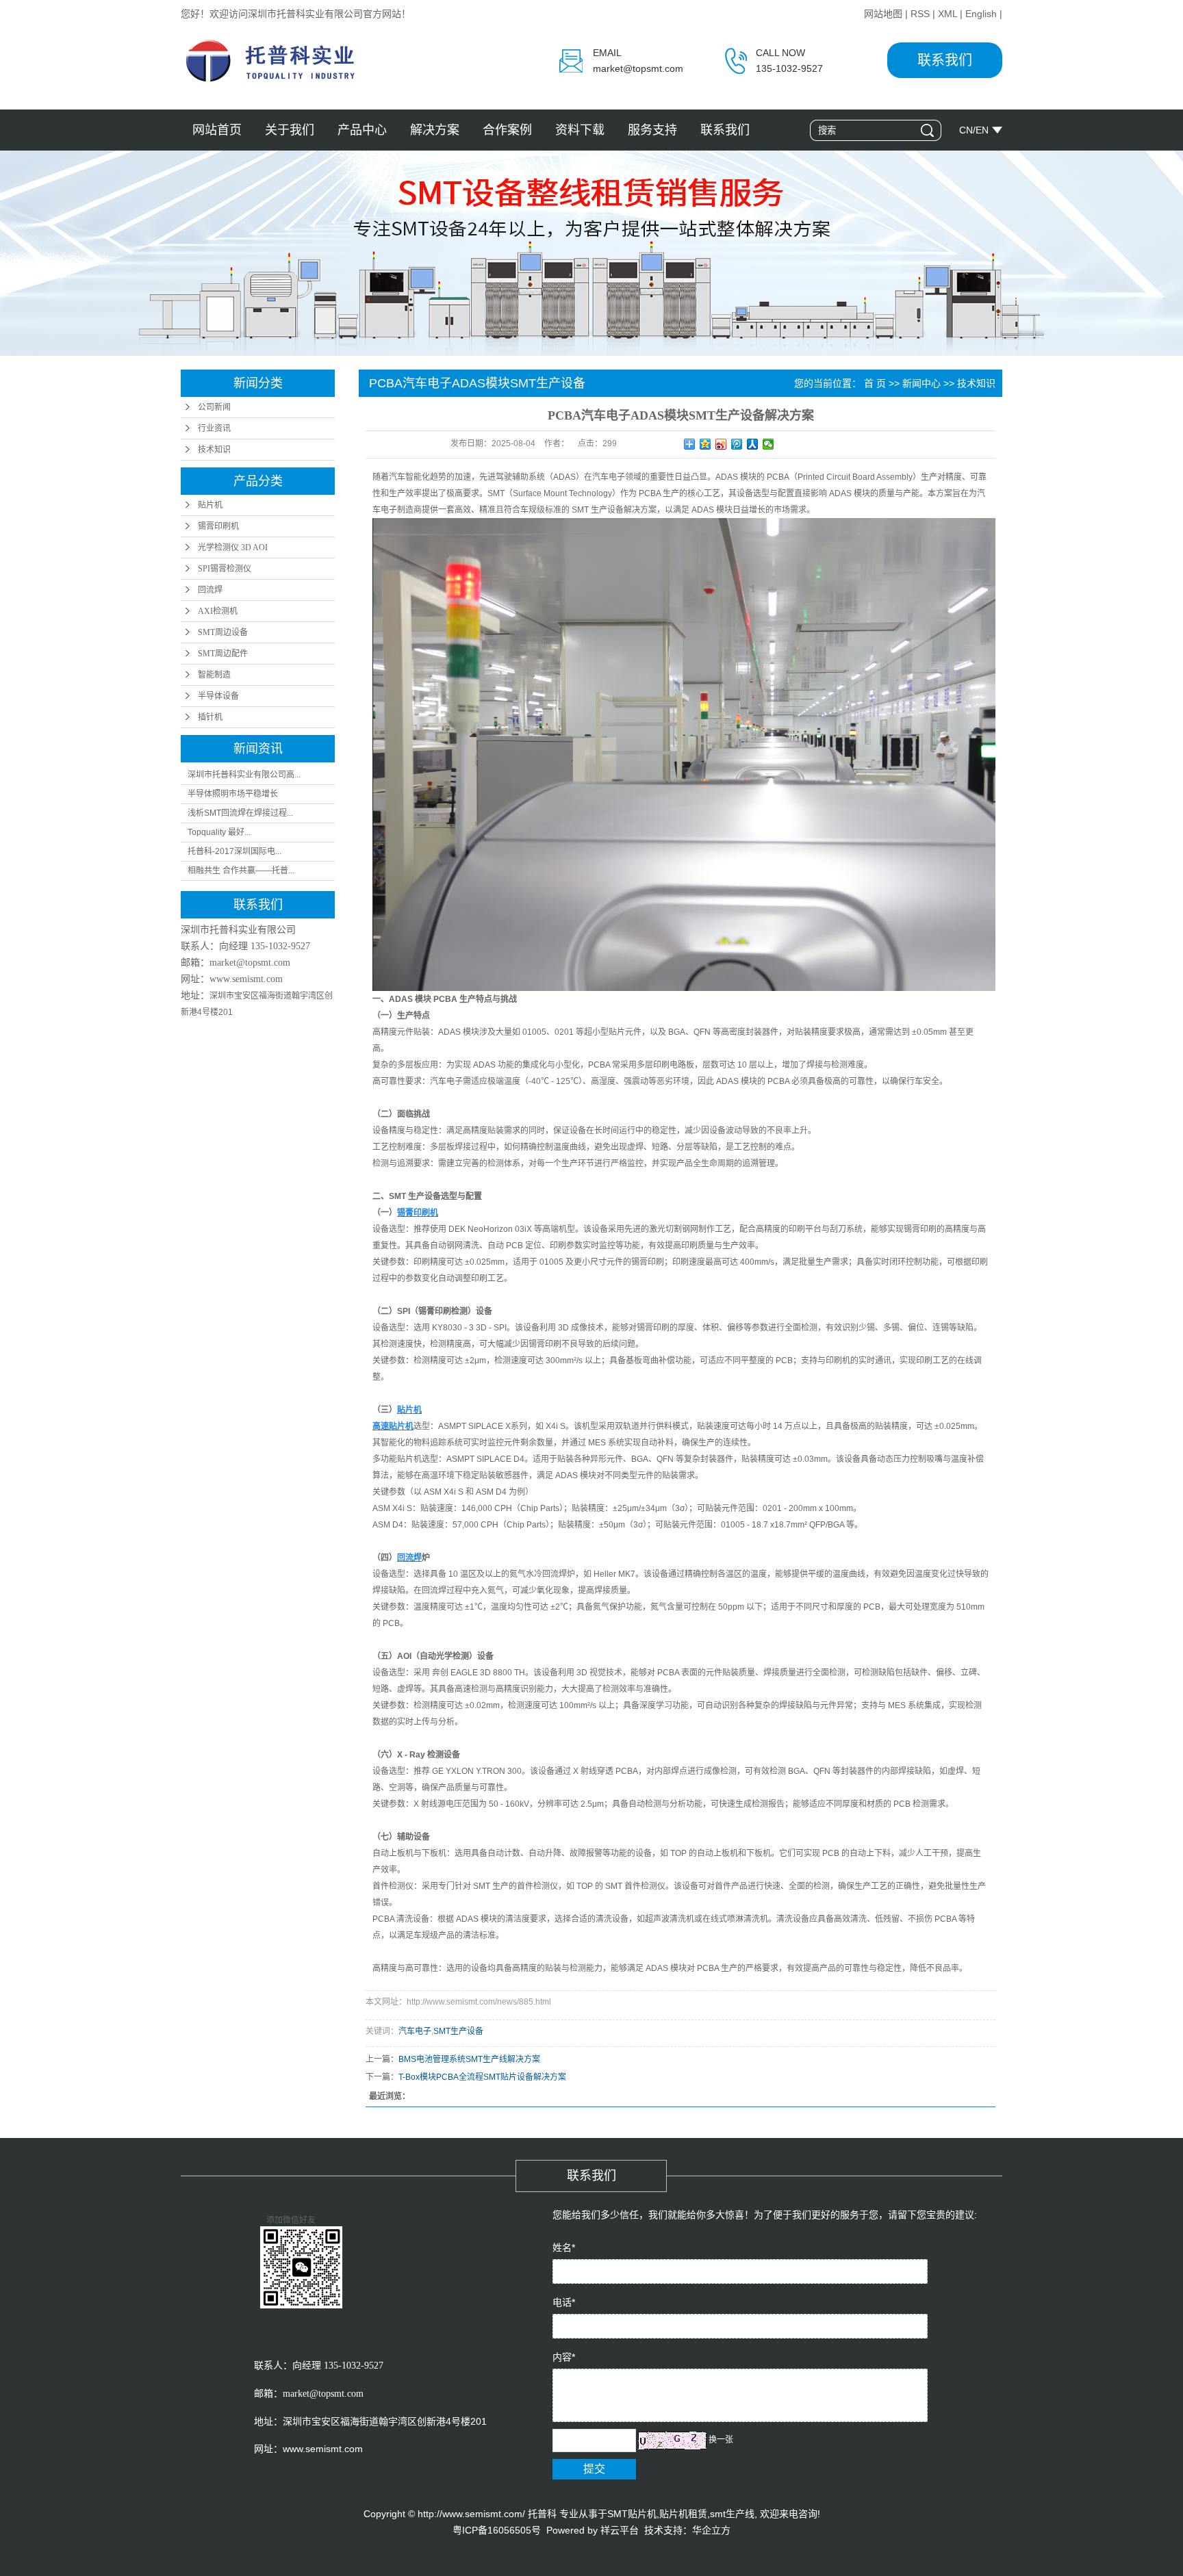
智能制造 (214, 675)
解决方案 (435, 130)
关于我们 (290, 130)
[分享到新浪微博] (721, 444)
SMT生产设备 (458, 2031)
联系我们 (945, 60)
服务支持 (652, 130)
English (981, 14)
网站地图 (883, 14)
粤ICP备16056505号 (497, 2530)
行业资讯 (214, 428)
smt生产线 (732, 2514)
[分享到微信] (768, 444)
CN (966, 130)
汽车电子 (415, 2031)
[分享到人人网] (753, 444)
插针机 (210, 717)
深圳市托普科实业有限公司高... (244, 775)
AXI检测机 (218, 611)
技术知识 (214, 450)
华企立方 (711, 2530)
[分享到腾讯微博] (737, 444)
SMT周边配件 (223, 654)
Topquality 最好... (219, 832)
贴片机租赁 (683, 2514)
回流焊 (210, 590)
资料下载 (580, 130)
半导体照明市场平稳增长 (233, 794)
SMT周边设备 (223, 632)
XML (947, 14)
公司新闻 (214, 407)
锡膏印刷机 (218, 526)
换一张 (721, 2440)
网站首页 (217, 130)
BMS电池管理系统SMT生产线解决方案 (469, 2059)
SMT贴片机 (632, 2514)
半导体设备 (218, 696)
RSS (920, 14)
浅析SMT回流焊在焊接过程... (240, 813)
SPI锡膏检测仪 (225, 569)
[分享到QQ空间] (705, 444)
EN (982, 130)
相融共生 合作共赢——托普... (241, 871)
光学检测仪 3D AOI (233, 548)
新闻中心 (921, 383)
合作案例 (507, 130)
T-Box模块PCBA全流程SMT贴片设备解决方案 (482, 2077)
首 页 (875, 383)
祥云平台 (620, 2530)
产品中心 (362, 130)
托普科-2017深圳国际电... (234, 851)
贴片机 (210, 505)
